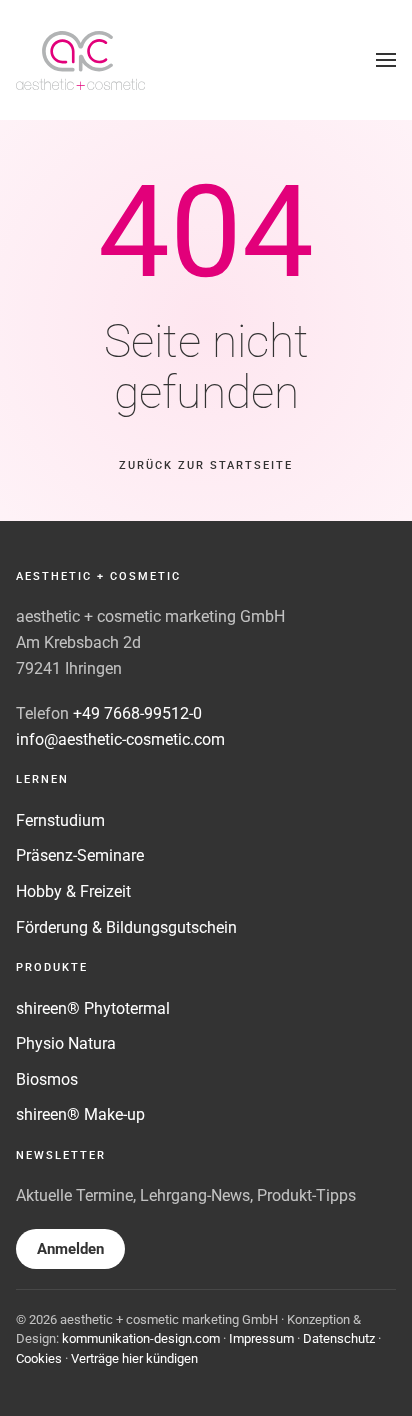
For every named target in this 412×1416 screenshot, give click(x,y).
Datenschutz (339, 1338)
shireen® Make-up (80, 1114)
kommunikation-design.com (141, 1338)
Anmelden (70, 1249)
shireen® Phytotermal (93, 1008)
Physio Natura (66, 1043)
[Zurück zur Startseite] (81, 60)
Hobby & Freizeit (73, 891)
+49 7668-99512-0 (137, 713)
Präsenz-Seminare (80, 855)
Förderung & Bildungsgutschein (126, 927)
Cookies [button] (39, 1358)
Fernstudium (60, 820)
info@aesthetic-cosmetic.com (120, 739)
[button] (386, 60)
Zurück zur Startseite (206, 465)
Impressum (261, 1338)
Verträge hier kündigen (134, 1358)
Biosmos (47, 1079)
